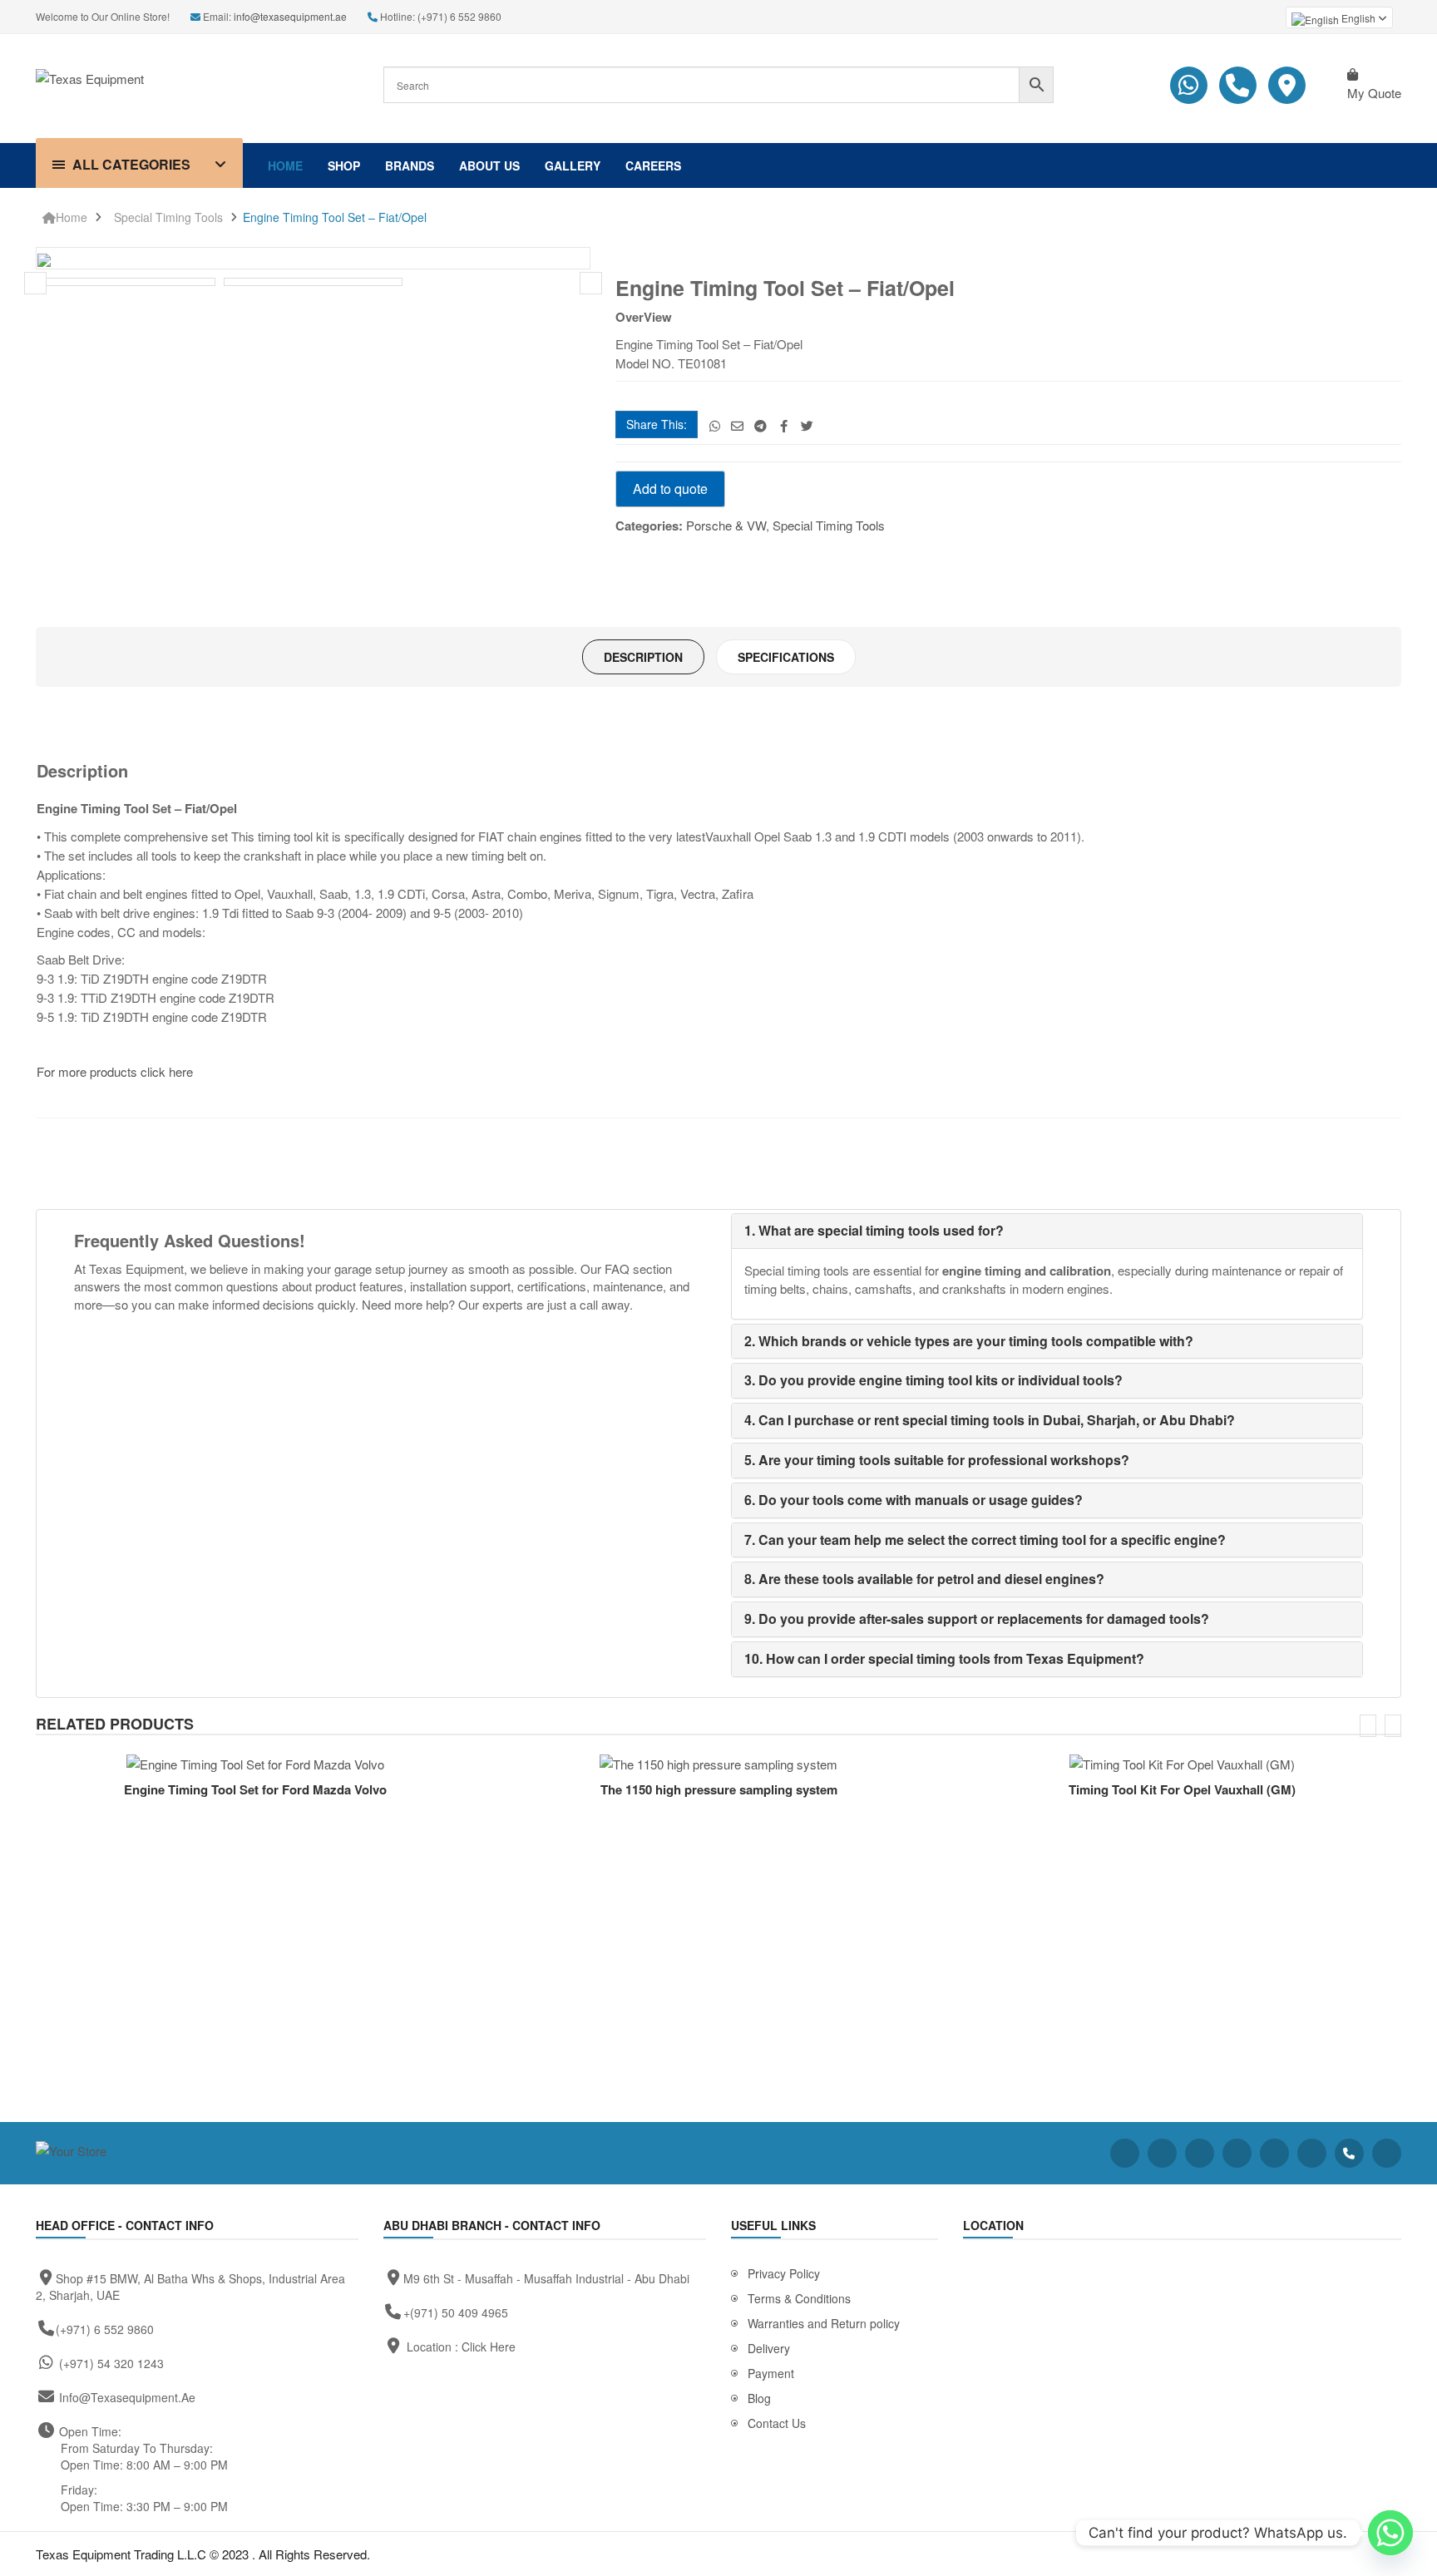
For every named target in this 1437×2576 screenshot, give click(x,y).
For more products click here (116, 1071)
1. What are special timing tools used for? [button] (874, 1230)
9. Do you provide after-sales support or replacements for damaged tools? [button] (977, 1619)
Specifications (786, 657)
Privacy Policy (784, 2273)
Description (643, 657)
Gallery (573, 165)
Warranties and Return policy (824, 2323)
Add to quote (670, 489)
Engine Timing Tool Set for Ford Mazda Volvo (255, 1789)
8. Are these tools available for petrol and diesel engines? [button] (924, 1579)
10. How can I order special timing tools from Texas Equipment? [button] (944, 1658)
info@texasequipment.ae (290, 16)
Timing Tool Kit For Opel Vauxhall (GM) (1182, 1789)
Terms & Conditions (799, 2298)
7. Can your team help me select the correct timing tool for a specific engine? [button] (985, 1540)
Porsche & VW (726, 525)
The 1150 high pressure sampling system (719, 1789)
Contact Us (777, 2423)
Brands (410, 165)
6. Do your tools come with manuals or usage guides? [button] (914, 1500)
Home (285, 165)
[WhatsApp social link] (715, 425)
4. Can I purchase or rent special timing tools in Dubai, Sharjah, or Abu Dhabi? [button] (990, 1420)
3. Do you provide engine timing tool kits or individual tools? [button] (933, 1380)
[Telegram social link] (760, 425)
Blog (759, 2398)
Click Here (489, 2347)
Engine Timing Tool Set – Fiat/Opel (335, 217)
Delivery (769, 2348)
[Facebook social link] (784, 425)
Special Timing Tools (168, 217)
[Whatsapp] (1390, 2533)
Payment (771, 2373)
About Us (489, 165)
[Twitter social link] (807, 425)
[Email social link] (737, 425)
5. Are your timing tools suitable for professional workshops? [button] (937, 1460)
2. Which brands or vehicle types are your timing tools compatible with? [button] (969, 1341)
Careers (653, 165)
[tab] (643, 657)
